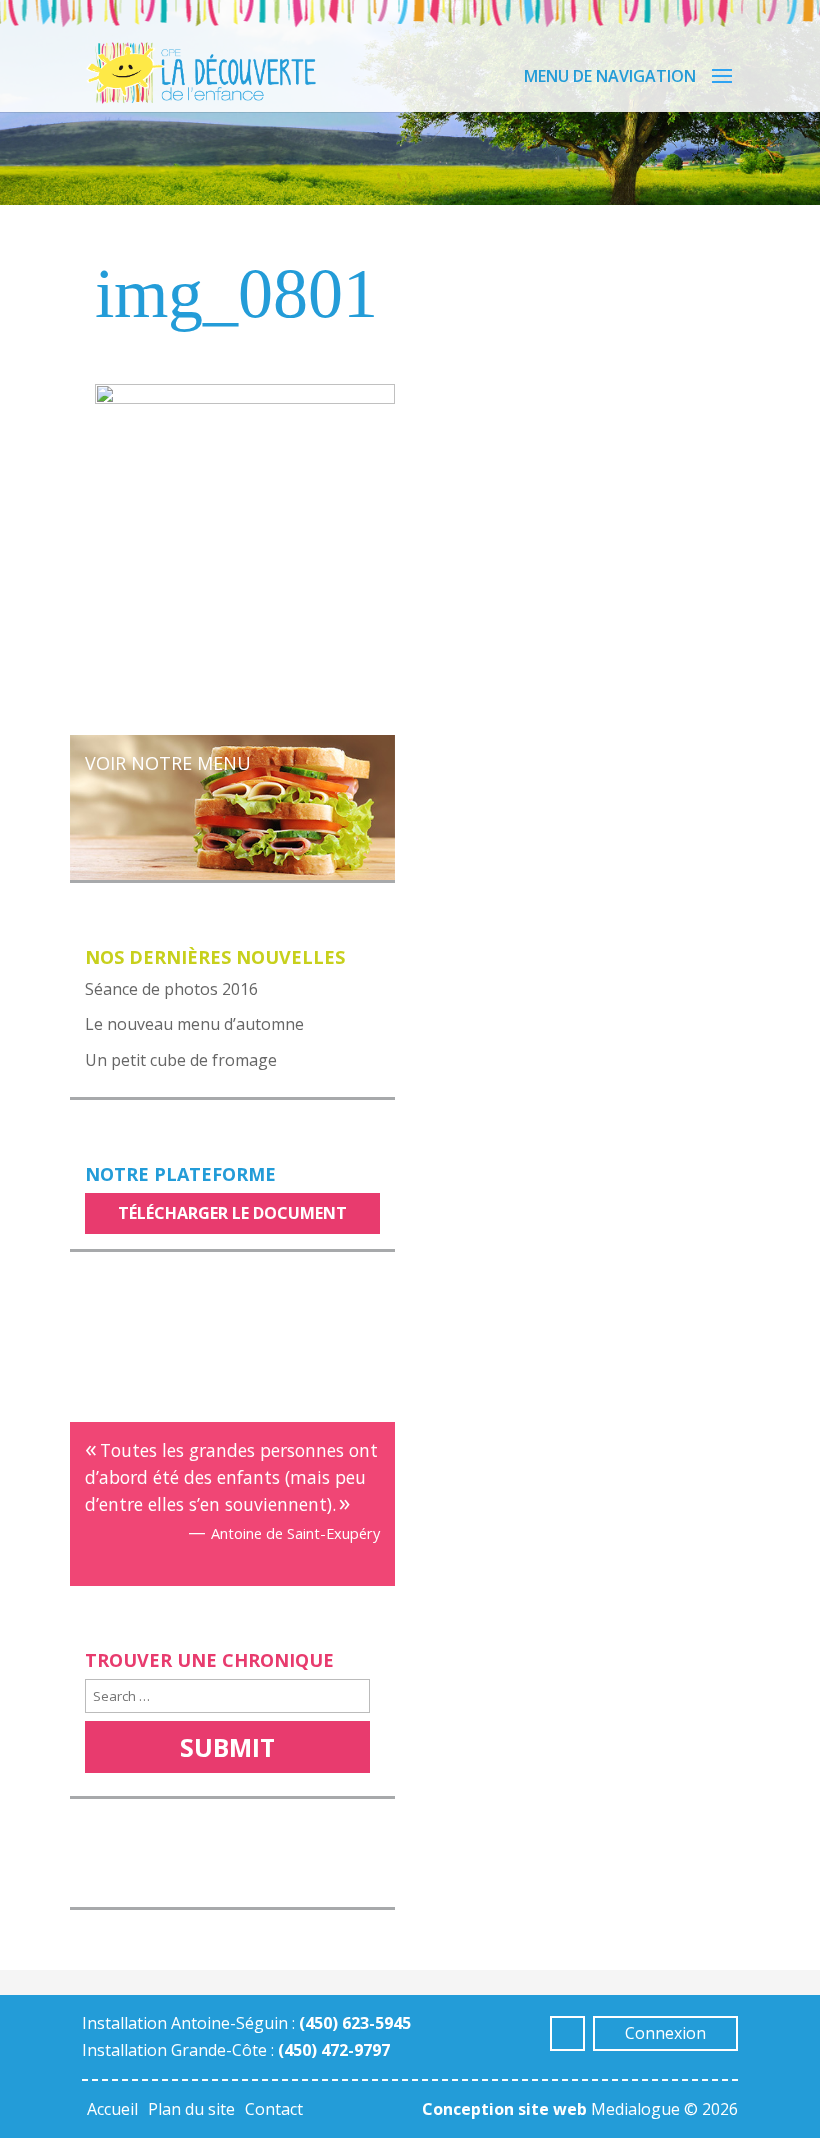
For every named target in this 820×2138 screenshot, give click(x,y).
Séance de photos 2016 (171, 989)
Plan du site (191, 2109)
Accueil (112, 2109)
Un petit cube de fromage (181, 1060)
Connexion (665, 2033)
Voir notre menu (168, 763)
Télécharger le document (232, 1213)
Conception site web (504, 2109)
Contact (274, 2109)
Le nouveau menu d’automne (194, 1024)
